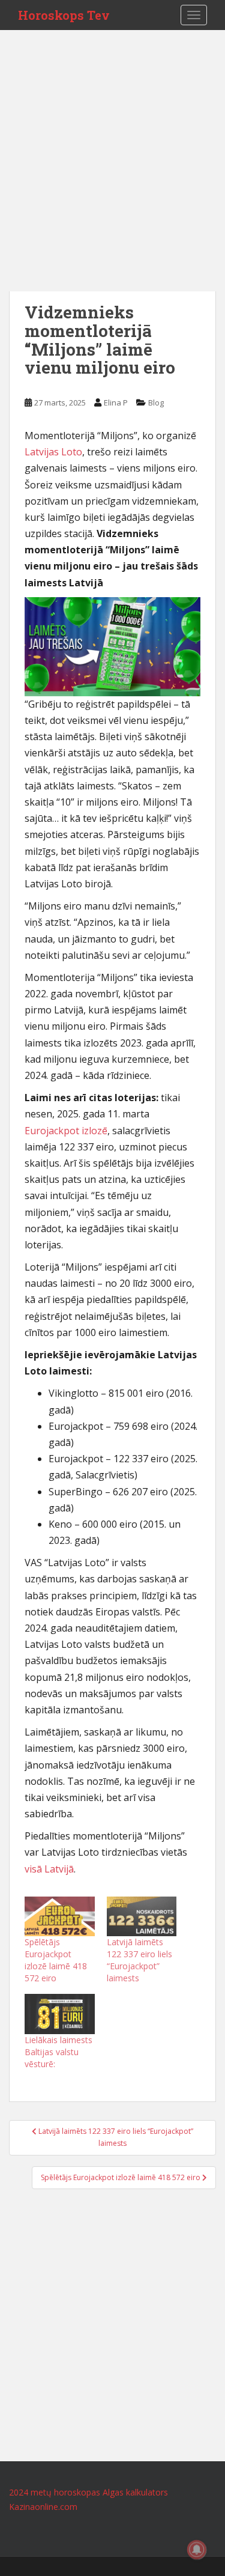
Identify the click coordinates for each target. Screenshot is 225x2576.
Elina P (116, 402)
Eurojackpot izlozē (66, 1131)
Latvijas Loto (53, 452)
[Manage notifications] (197, 2550)
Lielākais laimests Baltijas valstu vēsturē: (58, 2052)
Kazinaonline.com (43, 2507)
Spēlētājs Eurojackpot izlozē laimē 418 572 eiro (56, 1960)
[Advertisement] (112, 173)
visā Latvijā (49, 1869)
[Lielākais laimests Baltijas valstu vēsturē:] (60, 2014)
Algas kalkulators (135, 2492)
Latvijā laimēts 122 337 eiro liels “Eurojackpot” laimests (139, 1960)
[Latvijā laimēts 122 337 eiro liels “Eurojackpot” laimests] (142, 1917)
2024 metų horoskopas (55, 2492)
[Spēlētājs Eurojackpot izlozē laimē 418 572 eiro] (60, 1917)
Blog (156, 402)
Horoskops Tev (64, 15)
